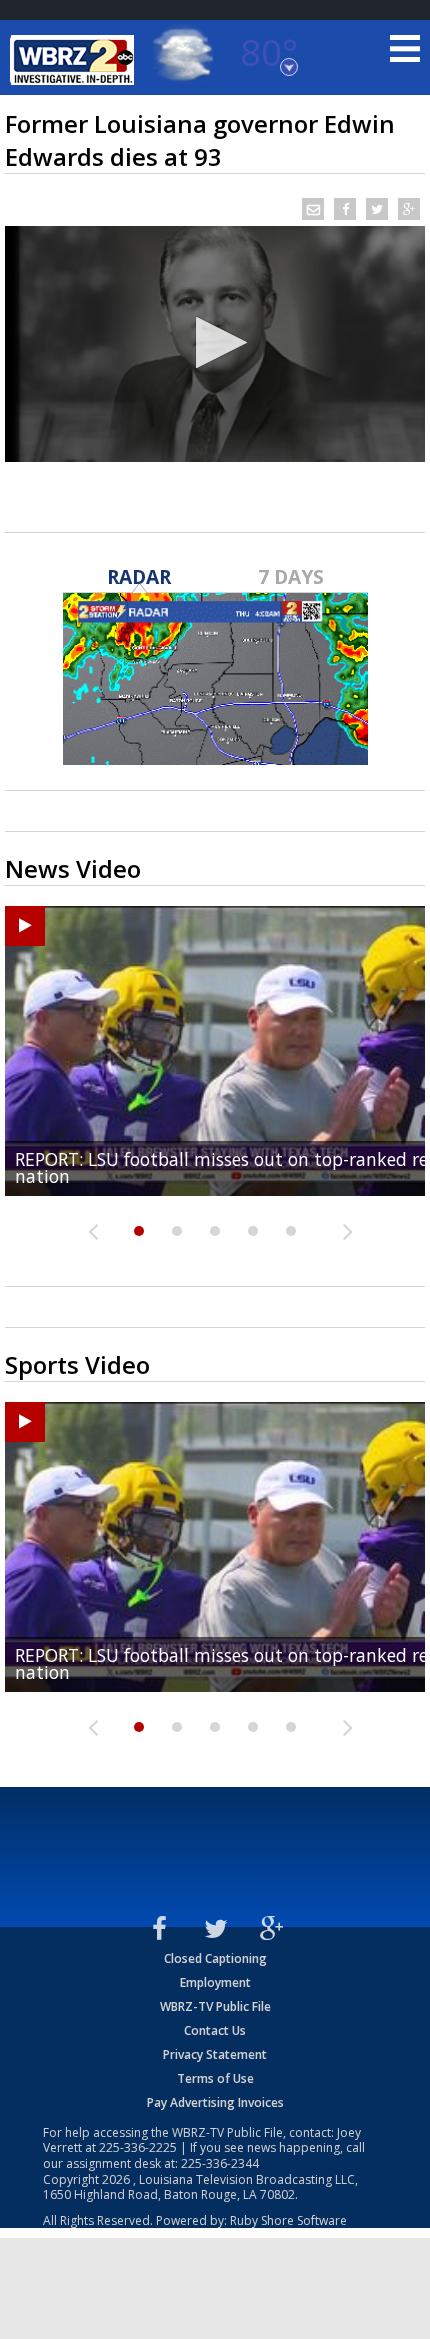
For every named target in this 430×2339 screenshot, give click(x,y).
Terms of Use (215, 2078)
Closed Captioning (215, 1958)
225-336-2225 (138, 2147)
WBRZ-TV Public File (215, 2006)
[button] (215, 342)
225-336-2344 (220, 2163)
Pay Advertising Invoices (215, 2102)
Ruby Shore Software (288, 2220)
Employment (215, 1982)
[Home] (75, 60)
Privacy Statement (215, 2054)
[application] (215, 344)
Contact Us (215, 2030)
